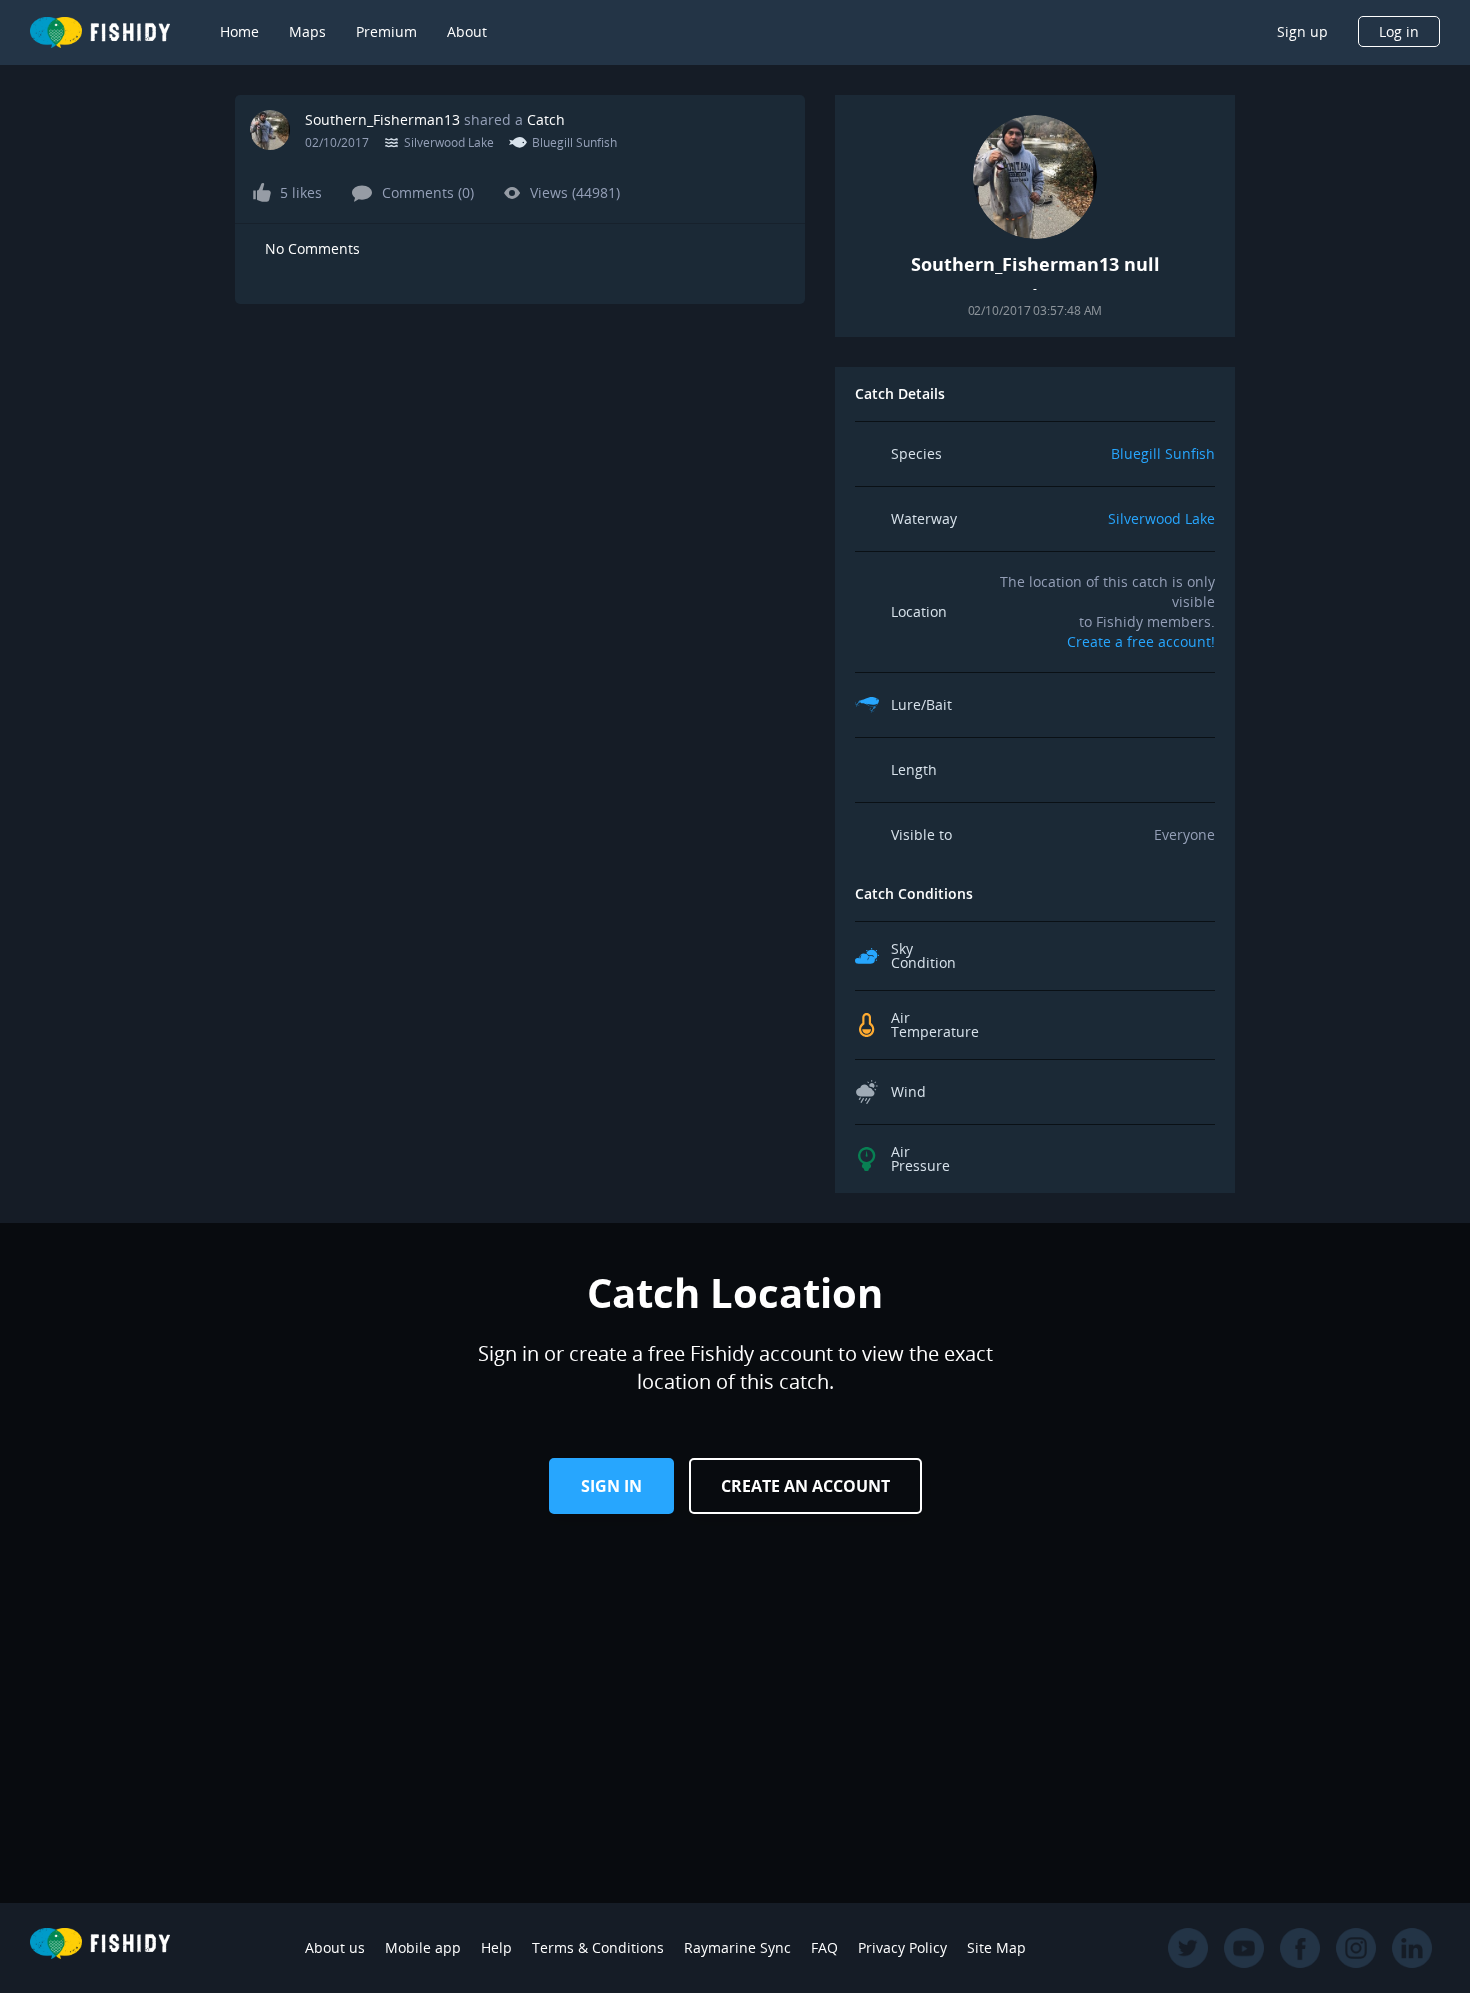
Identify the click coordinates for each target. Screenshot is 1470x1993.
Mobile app (423, 1947)
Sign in (611, 1486)
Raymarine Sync (737, 1947)
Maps (307, 31)
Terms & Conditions (598, 1947)
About (467, 31)
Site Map (996, 1947)
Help (496, 1947)
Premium (386, 31)
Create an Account (805, 1486)
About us (335, 1947)
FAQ (824, 1947)
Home (239, 31)
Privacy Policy (902, 1947)
